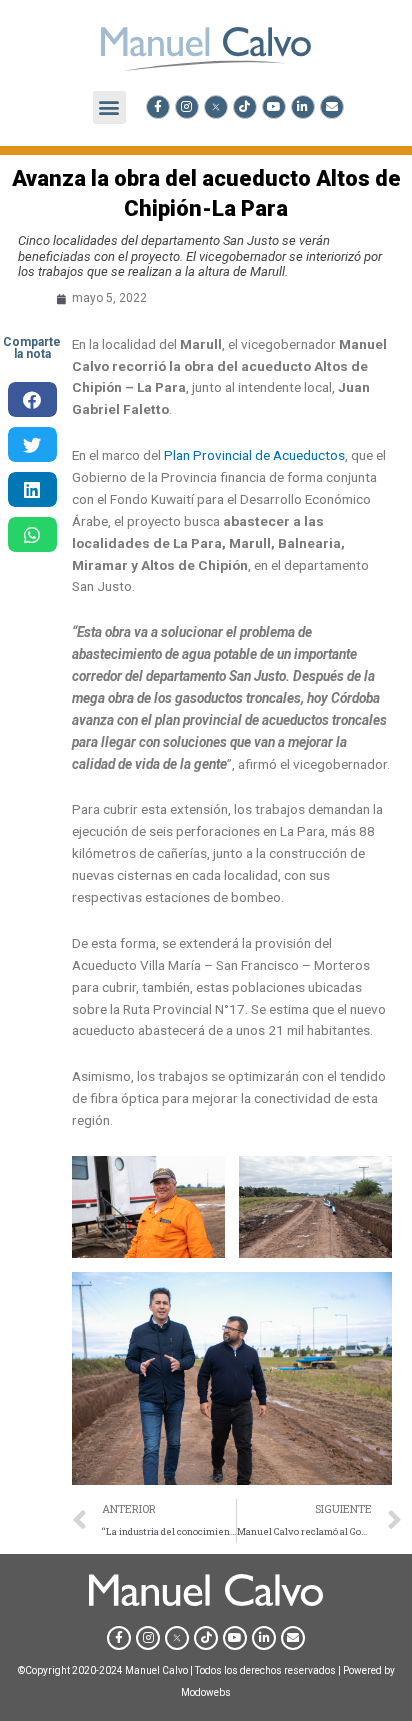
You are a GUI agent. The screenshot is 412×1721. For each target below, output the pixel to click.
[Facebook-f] (158, 107)
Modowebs (206, 1692)
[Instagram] (187, 107)
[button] (109, 107)
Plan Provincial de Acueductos (254, 455)
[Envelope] (332, 107)
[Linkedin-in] (303, 107)
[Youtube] (274, 107)
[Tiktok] (245, 107)
